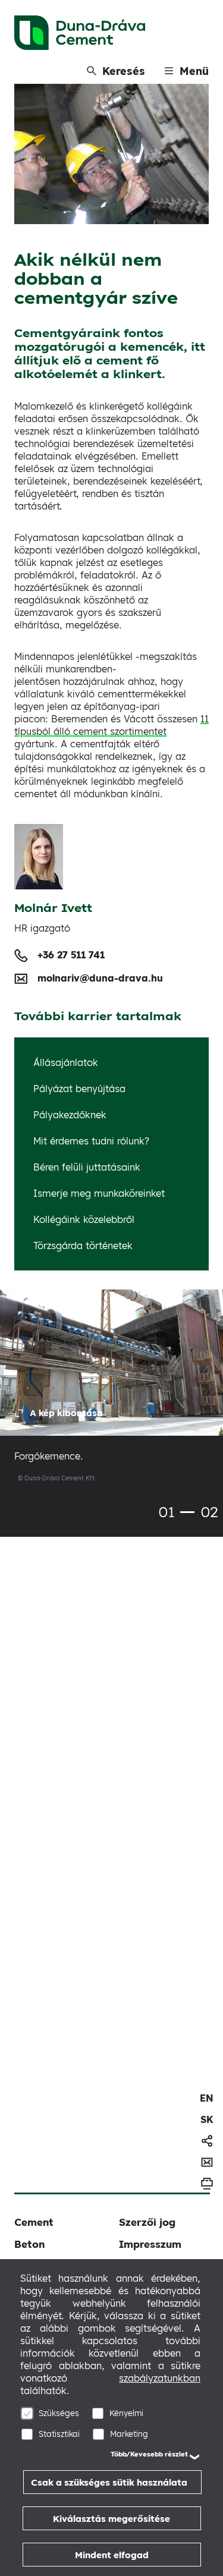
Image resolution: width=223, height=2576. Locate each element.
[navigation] (207, 2098)
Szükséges (59, 2413)
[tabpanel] (111, 1396)
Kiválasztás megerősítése (111, 2519)
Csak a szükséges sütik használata (109, 2482)
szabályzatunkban (160, 2378)
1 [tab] (187, 1512)
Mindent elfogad (112, 2555)
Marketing (129, 2434)
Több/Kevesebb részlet (149, 2454)
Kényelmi (126, 2413)
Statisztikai (59, 2434)
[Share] (207, 2141)
